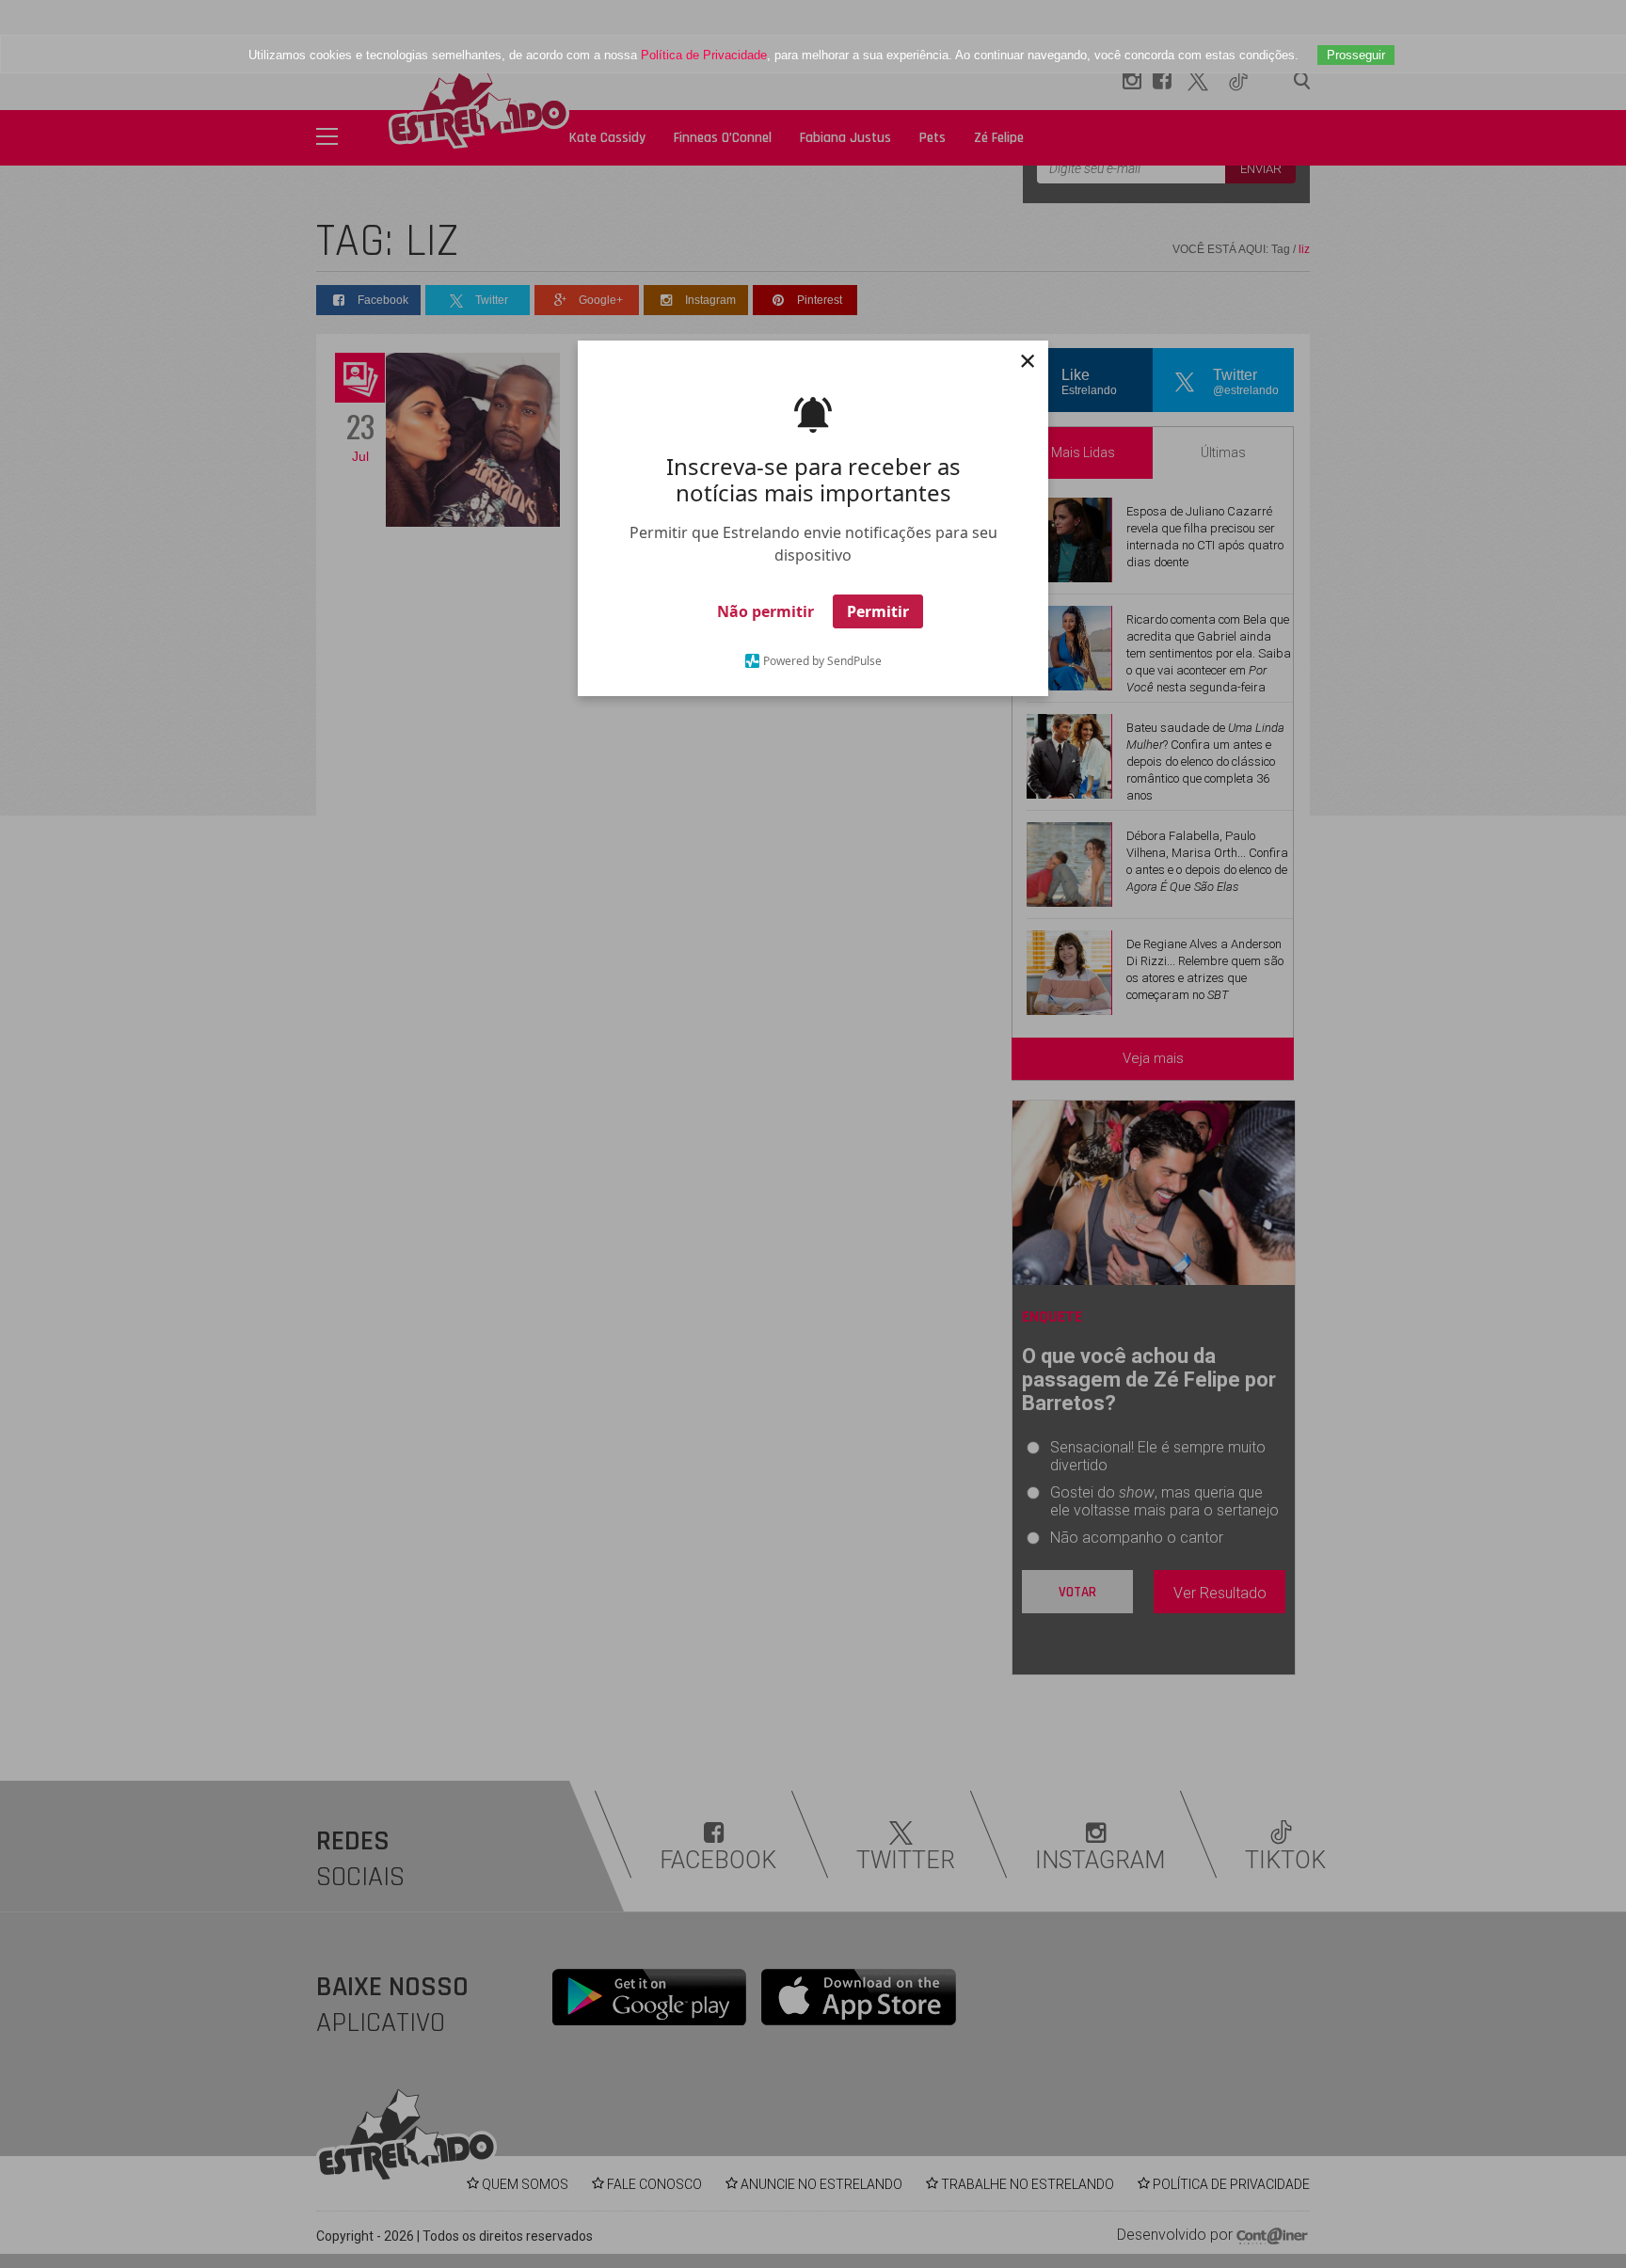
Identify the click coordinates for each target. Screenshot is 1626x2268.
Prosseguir (1356, 55)
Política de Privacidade (704, 55)
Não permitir (765, 611)
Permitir (878, 611)
